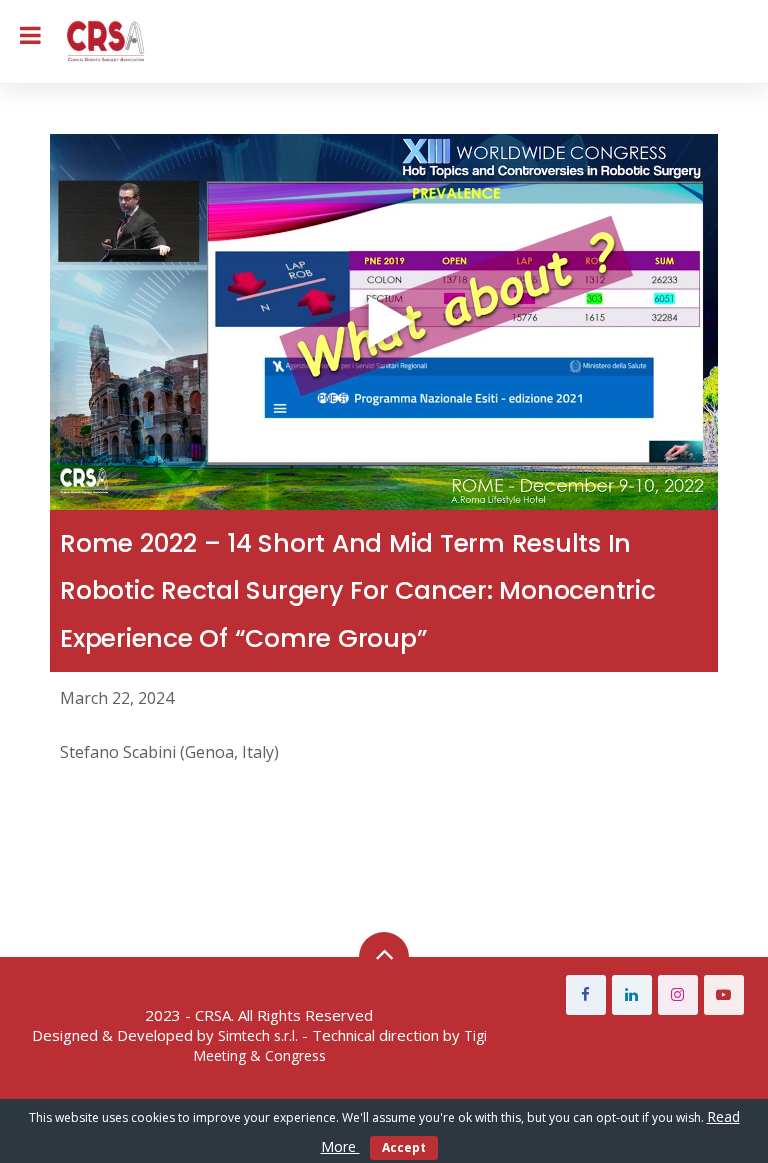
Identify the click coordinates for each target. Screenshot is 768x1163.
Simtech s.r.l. (258, 1035)
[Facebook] (586, 995)
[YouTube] (724, 995)
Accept (404, 1147)
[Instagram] (678, 995)
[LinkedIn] (632, 995)
